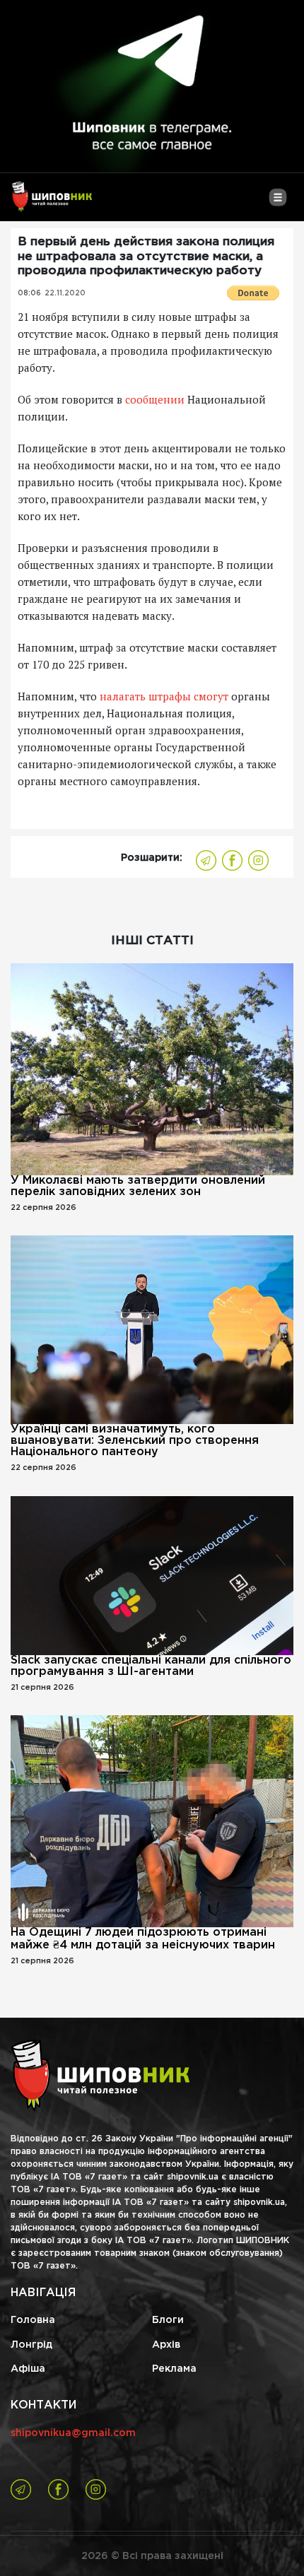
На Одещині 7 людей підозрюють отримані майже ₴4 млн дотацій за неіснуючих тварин (143, 1939)
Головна (33, 2320)
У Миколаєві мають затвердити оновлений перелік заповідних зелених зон (138, 1186)
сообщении (155, 399)
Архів (166, 2345)
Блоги (168, 2320)
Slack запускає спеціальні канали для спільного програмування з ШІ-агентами (151, 1666)
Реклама (174, 2369)
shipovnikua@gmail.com (73, 2433)
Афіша (28, 2369)
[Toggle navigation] (277, 203)
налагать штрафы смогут (164, 696)
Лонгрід (31, 2345)
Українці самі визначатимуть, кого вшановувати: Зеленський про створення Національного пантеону (135, 1441)
